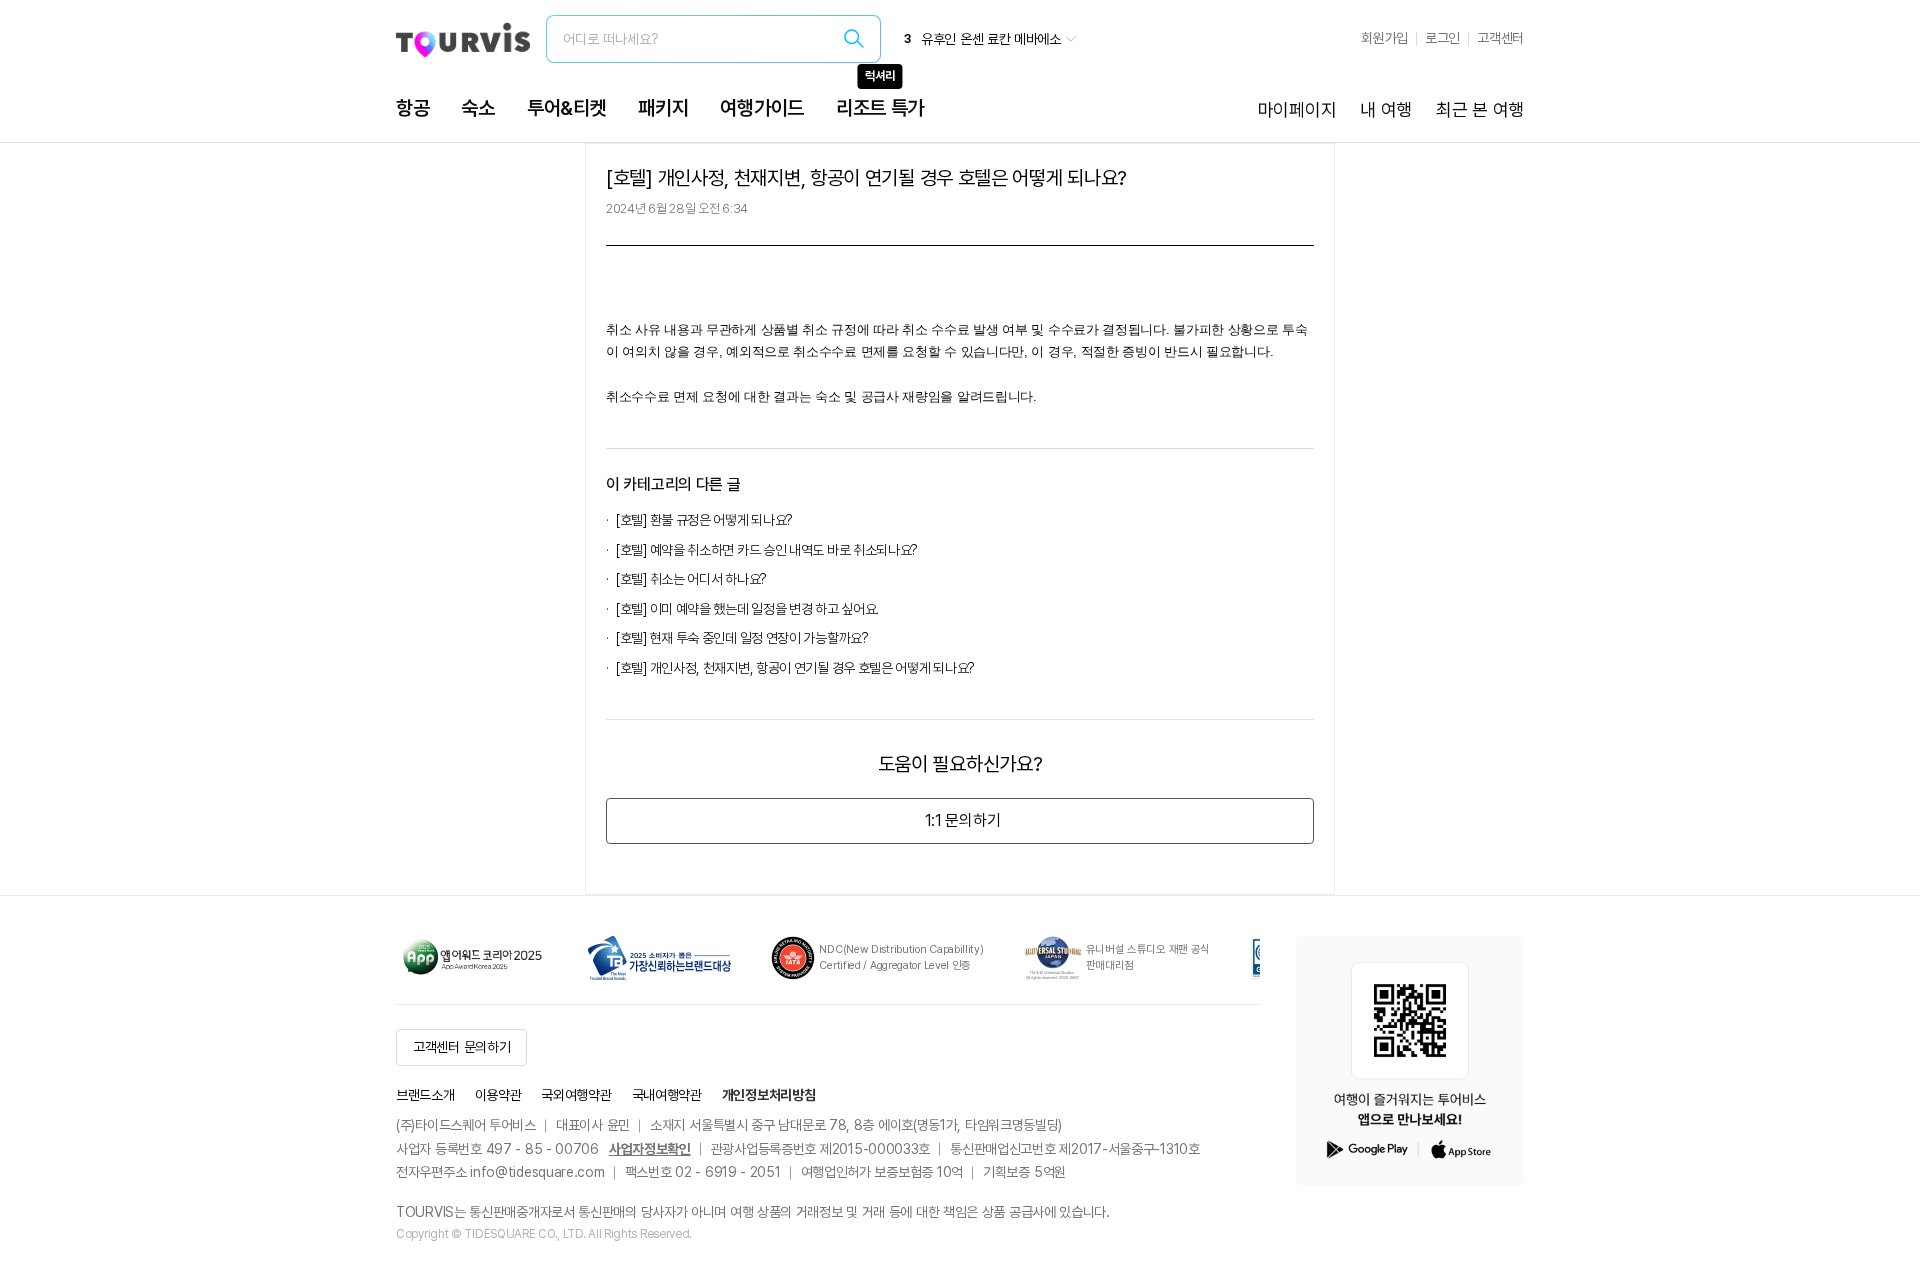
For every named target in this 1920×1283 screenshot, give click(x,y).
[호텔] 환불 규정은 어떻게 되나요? (704, 520)
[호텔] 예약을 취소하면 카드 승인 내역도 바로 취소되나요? (767, 550)
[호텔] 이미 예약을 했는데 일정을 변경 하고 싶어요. (747, 609)
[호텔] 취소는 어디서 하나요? (691, 579)
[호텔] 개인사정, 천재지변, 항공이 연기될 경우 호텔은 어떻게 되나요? (795, 668)
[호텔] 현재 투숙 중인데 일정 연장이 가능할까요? (742, 638)
